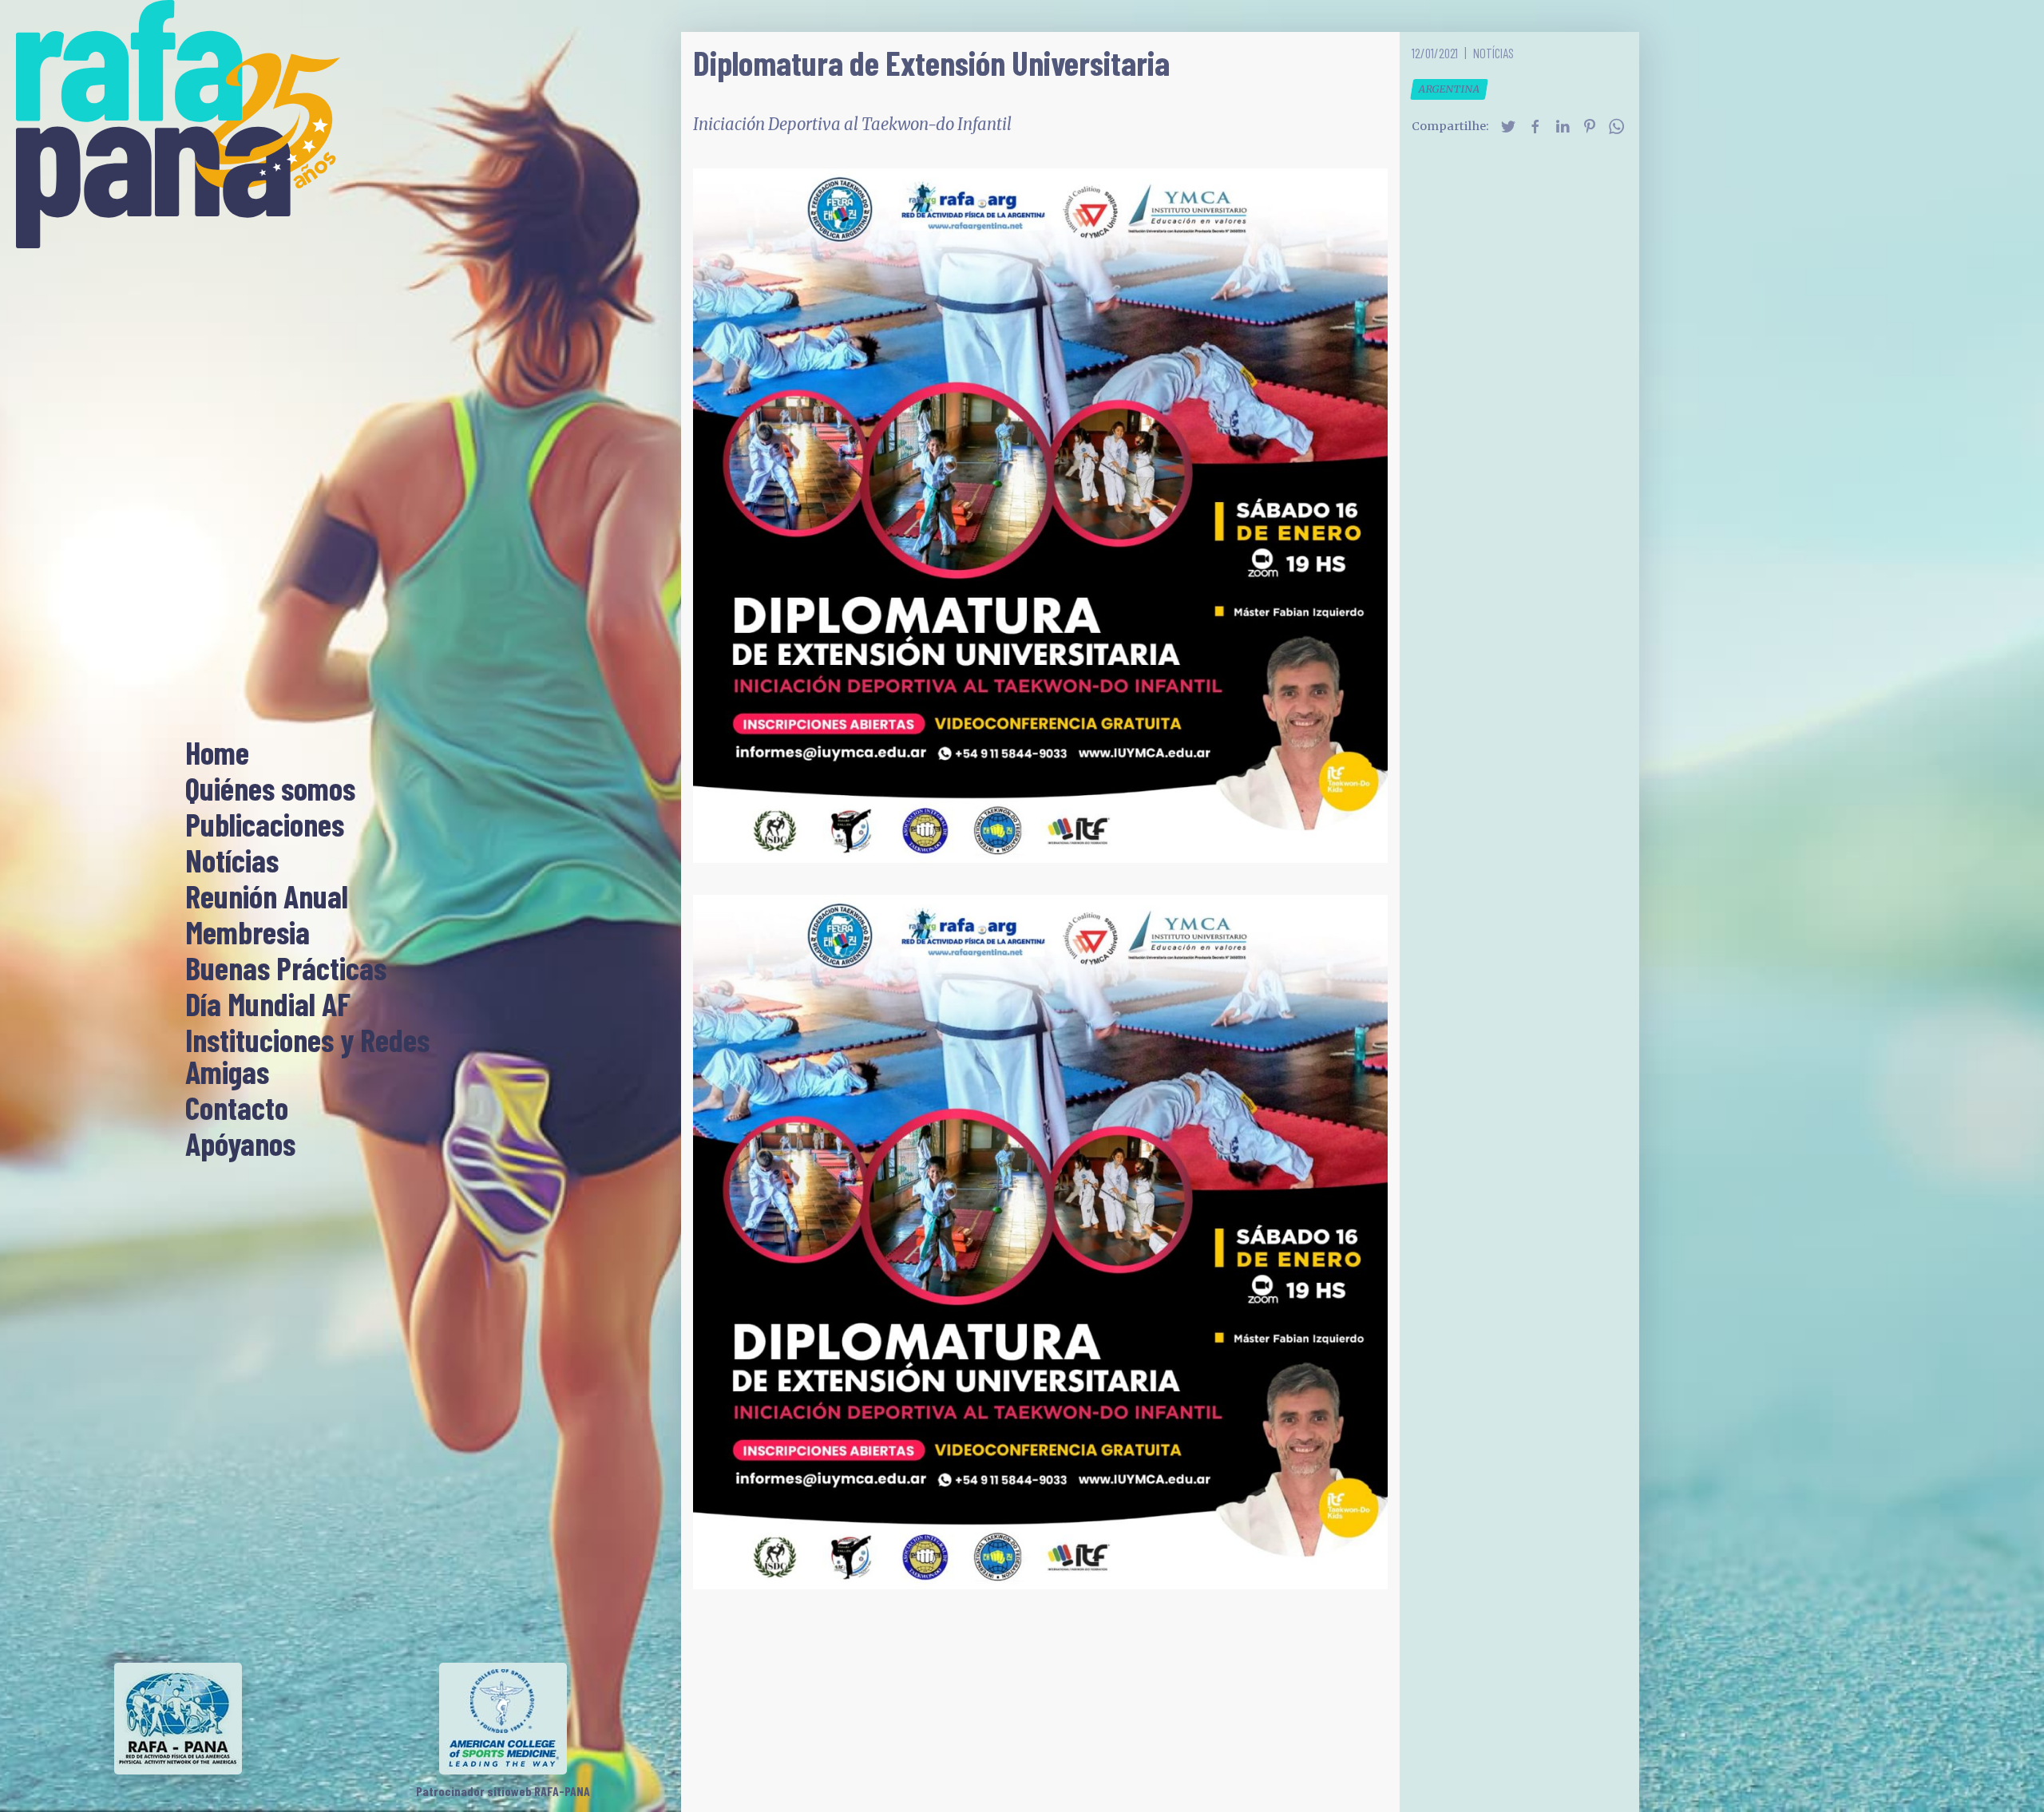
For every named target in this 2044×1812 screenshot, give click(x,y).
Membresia (248, 933)
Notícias (232, 861)
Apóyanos (240, 1145)
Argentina (1449, 89)
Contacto (237, 1109)
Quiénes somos (270, 789)
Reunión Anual (267, 897)
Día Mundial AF (268, 1005)
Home (217, 754)
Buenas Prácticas (286, 969)
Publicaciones (265, 825)
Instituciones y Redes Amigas (307, 1057)
